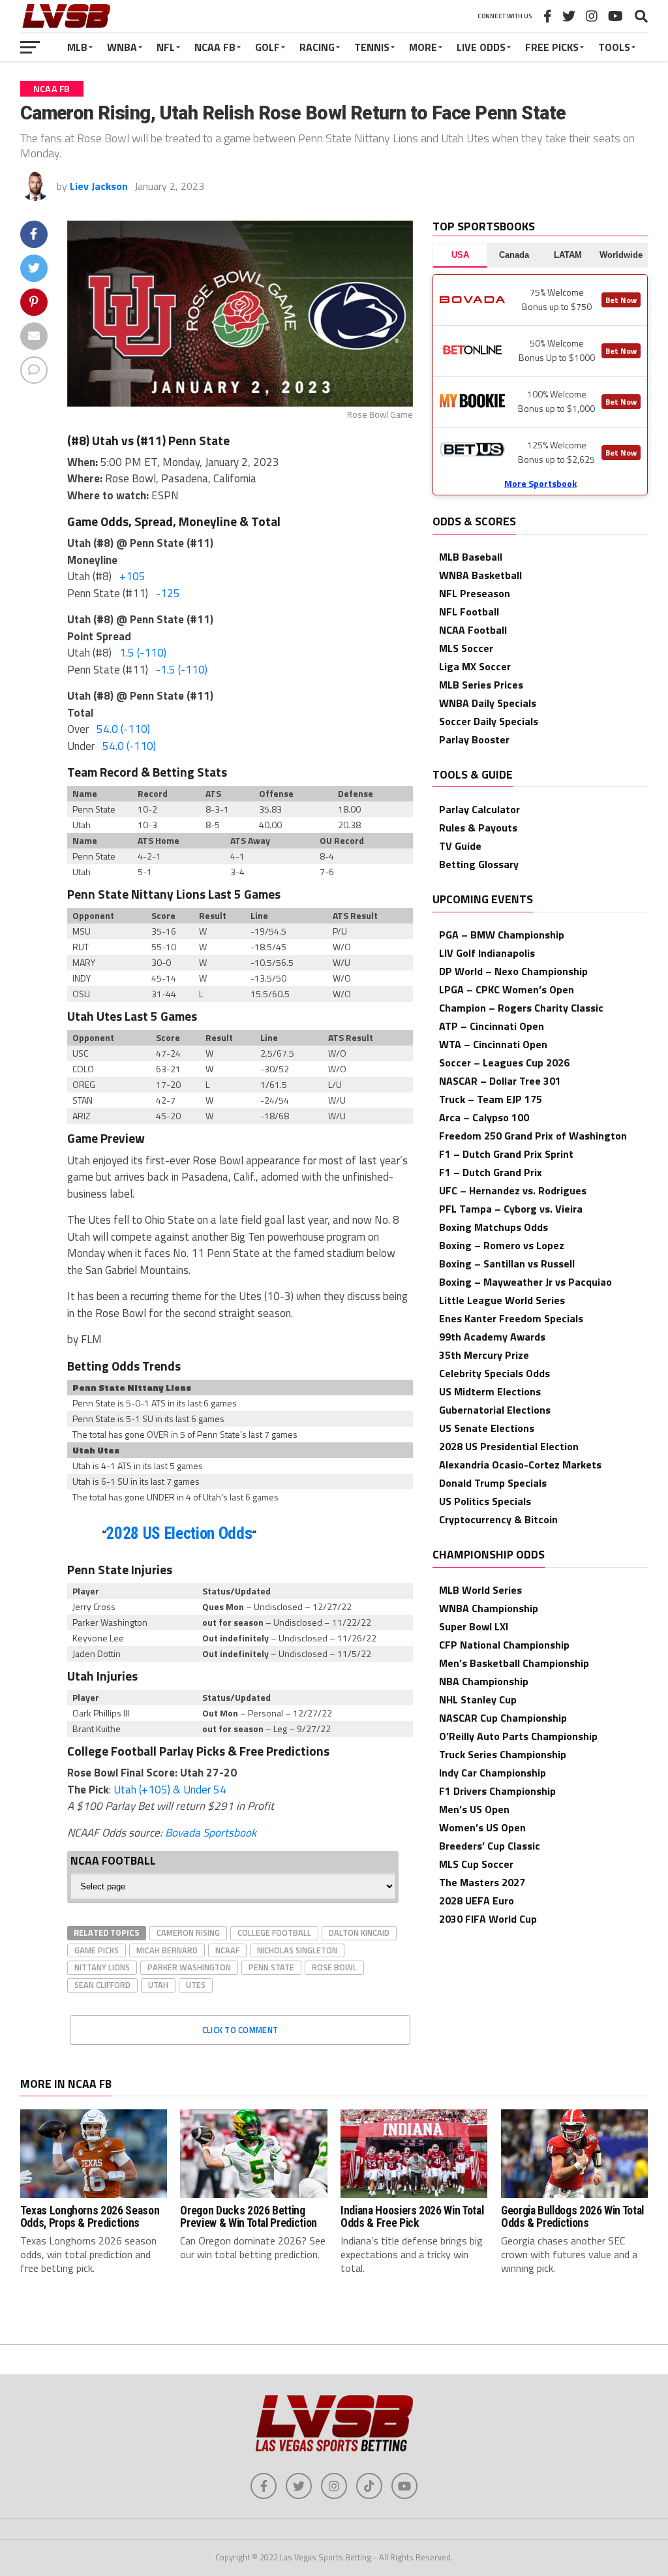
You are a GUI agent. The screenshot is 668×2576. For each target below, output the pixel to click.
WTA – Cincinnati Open (493, 1044)
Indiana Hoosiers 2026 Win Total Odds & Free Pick (412, 2217)
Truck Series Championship (503, 1754)
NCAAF (227, 1950)
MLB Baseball (471, 557)
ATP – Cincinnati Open (492, 1026)
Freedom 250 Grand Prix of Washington (533, 1136)
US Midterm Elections (490, 1391)
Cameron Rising (188, 1932)
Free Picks (552, 47)
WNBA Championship (489, 1608)
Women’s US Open (482, 1827)
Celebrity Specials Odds (494, 1373)
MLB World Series (480, 1590)
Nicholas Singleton (297, 1950)
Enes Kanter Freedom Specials (511, 1318)
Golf (267, 47)
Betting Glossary (479, 864)
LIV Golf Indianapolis (487, 953)
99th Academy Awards (492, 1337)
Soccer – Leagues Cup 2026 (504, 1063)
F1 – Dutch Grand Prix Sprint (506, 1154)
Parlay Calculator (479, 809)
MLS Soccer (466, 648)
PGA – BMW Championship (502, 935)
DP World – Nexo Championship (513, 971)
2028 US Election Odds (179, 1533)
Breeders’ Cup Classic (490, 1846)
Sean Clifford (102, 1985)
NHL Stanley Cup (478, 1699)
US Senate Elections (487, 1428)
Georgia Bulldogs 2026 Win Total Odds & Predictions (572, 2217)
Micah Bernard (167, 1950)
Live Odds (481, 47)
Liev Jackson (99, 186)
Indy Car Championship (493, 1773)
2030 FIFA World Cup (488, 1919)
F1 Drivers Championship (497, 1791)
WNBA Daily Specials (488, 703)
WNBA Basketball (480, 575)
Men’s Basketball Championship (514, 1663)
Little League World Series (502, 1300)
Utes (196, 1985)
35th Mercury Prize (484, 1355)
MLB (77, 47)
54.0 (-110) (123, 729)
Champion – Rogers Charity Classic (521, 1008)
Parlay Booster (474, 739)
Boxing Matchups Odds (493, 1227)
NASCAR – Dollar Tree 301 (500, 1081)
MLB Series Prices (481, 685)
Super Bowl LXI (474, 1626)
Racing (317, 47)
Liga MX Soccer (475, 666)
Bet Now (621, 300)
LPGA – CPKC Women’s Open (507, 989)
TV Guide (460, 846)
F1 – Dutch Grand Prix (491, 1172)
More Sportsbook (540, 483)
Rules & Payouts (478, 828)
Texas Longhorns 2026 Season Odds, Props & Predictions (90, 2217)
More (423, 47)
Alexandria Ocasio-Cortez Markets (520, 1465)
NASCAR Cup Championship (503, 1718)
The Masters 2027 (482, 1882)
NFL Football (469, 612)
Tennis (372, 47)
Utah (158, 1985)
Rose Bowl (334, 1967)
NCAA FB (215, 47)
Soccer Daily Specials (489, 721)
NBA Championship (484, 1681)
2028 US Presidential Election (509, 1446)
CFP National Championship (504, 1645)
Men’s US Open (474, 1809)
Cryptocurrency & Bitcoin (498, 1519)
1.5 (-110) (143, 653)
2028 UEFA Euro (477, 1901)
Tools (614, 47)
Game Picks (97, 1950)
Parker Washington (189, 1967)
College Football (274, 1932)
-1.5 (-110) (182, 670)
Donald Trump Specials (493, 1483)
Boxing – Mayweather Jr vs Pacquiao (525, 1282)
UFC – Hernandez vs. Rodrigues (513, 1190)
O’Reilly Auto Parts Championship (518, 1736)
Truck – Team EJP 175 (491, 1099)
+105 (132, 576)
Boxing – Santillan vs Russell (507, 1264)
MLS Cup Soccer (476, 1864)
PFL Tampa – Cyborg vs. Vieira (511, 1209)
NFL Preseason (475, 593)
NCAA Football (473, 630)
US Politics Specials (485, 1501)
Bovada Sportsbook (211, 1833)
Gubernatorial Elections (495, 1410)
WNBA (122, 47)
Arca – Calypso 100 (484, 1117)
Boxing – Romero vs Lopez (502, 1245)
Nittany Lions (102, 1967)
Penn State (271, 1967)
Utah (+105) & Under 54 (170, 1790)
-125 (168, 593)
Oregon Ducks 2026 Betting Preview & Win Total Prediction (248, 2217)
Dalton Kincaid (359, 1932)
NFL (166, 47)
